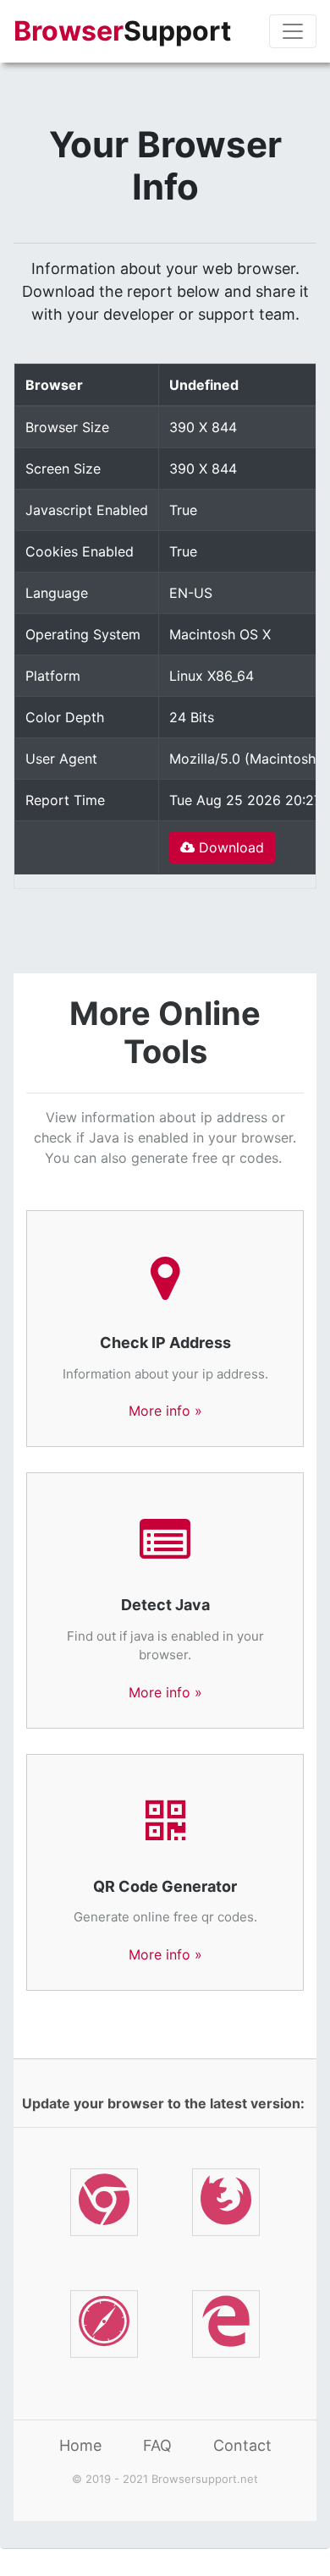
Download (229, 847)
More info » (165, 1411)
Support (122, 31)
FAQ (157, 2445)
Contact (242, 2445)
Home (80, 2445)
